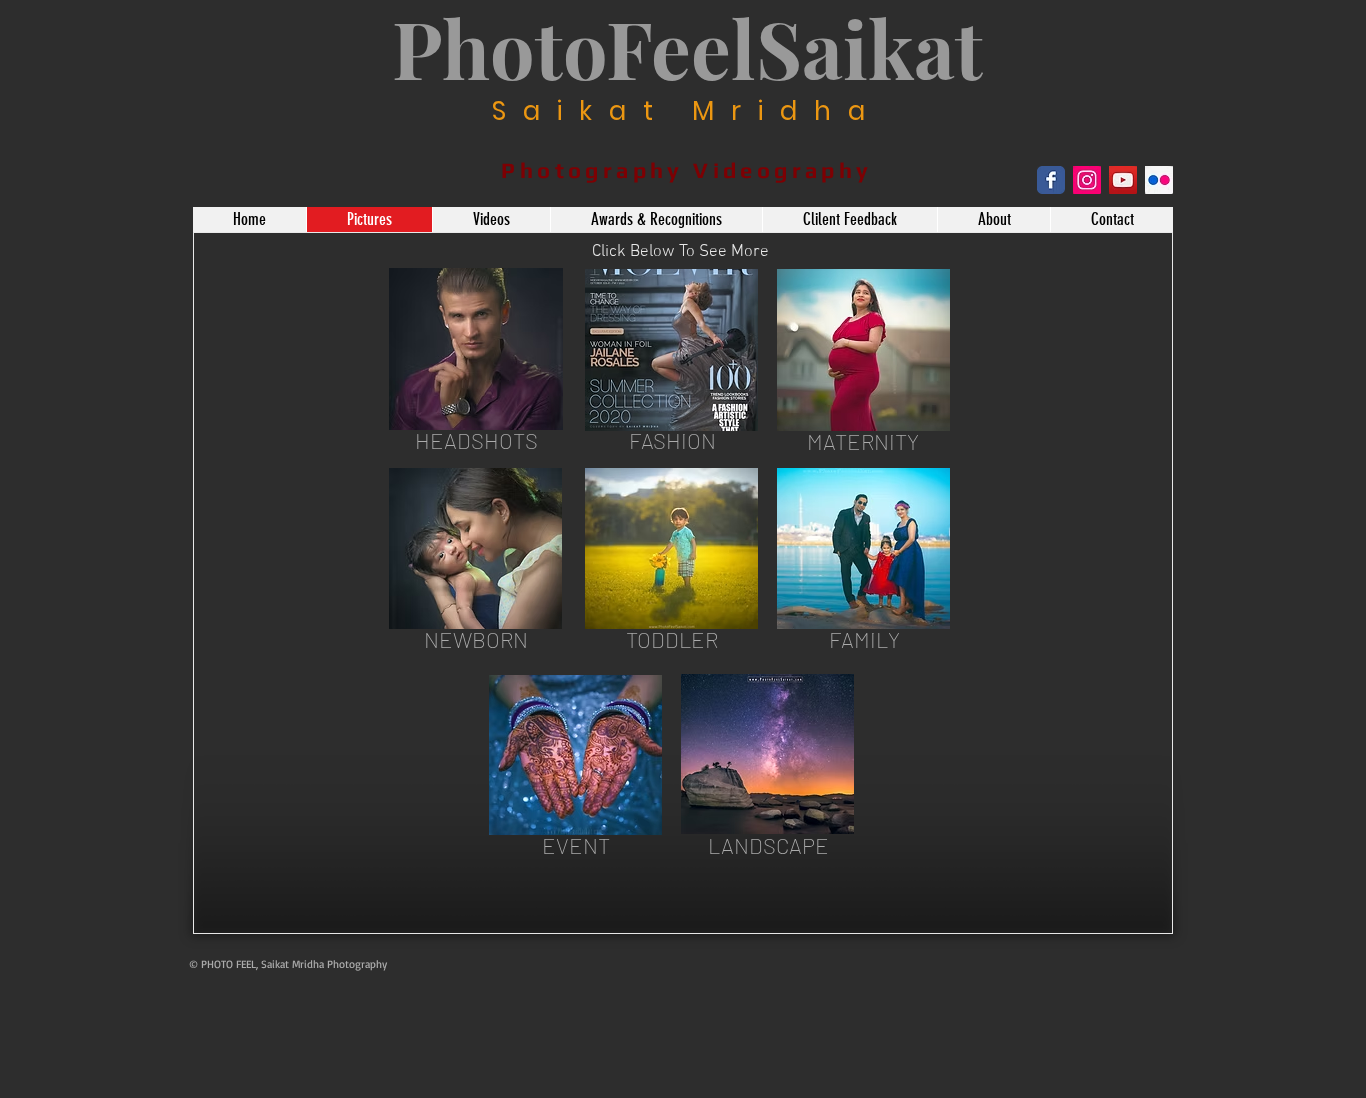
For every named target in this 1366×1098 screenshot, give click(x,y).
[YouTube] (1123, 180)
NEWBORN (476, 639)
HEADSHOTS (476, 440)
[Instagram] (1087, 180)
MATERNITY (863, 441)
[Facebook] (1051, 180)
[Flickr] (1159, 180)
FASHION (672, 440)
